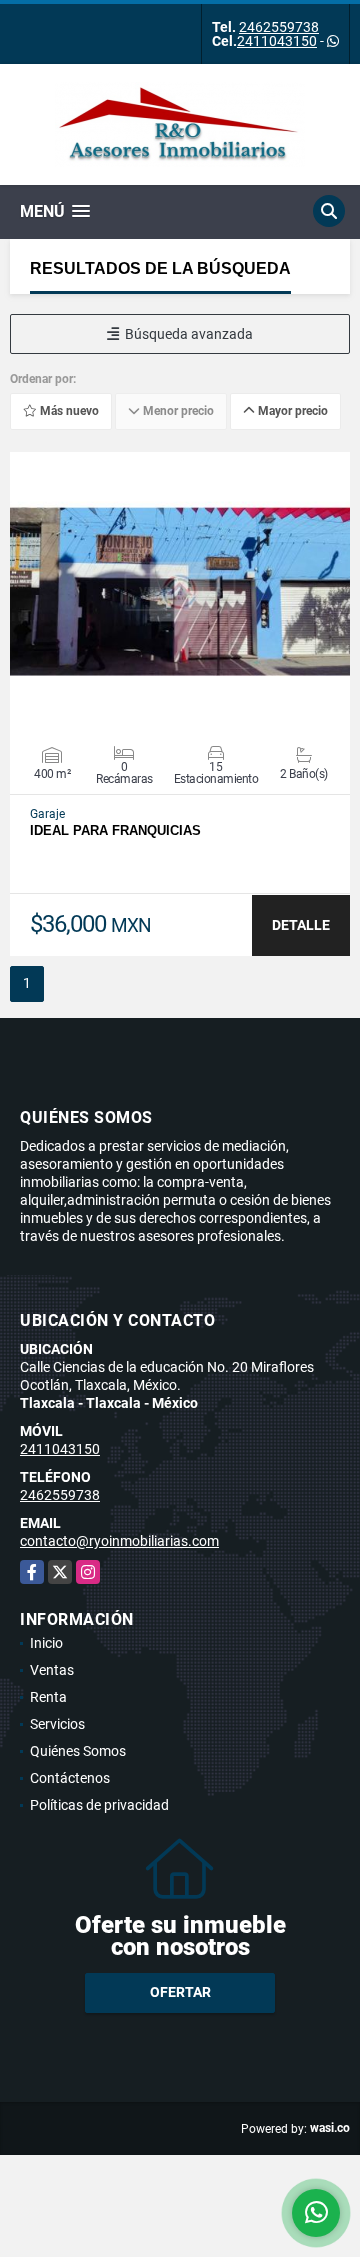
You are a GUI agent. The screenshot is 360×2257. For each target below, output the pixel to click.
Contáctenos (70, 1778)
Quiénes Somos (78, 1751)
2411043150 (277, 41)
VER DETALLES (180, 592)
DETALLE (301, 925)
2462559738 (279, 27)
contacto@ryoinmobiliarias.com (119, 1541)
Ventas (52, 1670)
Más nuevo (68, 411)
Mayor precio (291, 411)
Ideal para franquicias (115, 830)
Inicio (46, 1643)
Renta (48, 1697)
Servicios (57, 1724)
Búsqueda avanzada (186, 334)
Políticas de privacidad (99, 1805)
